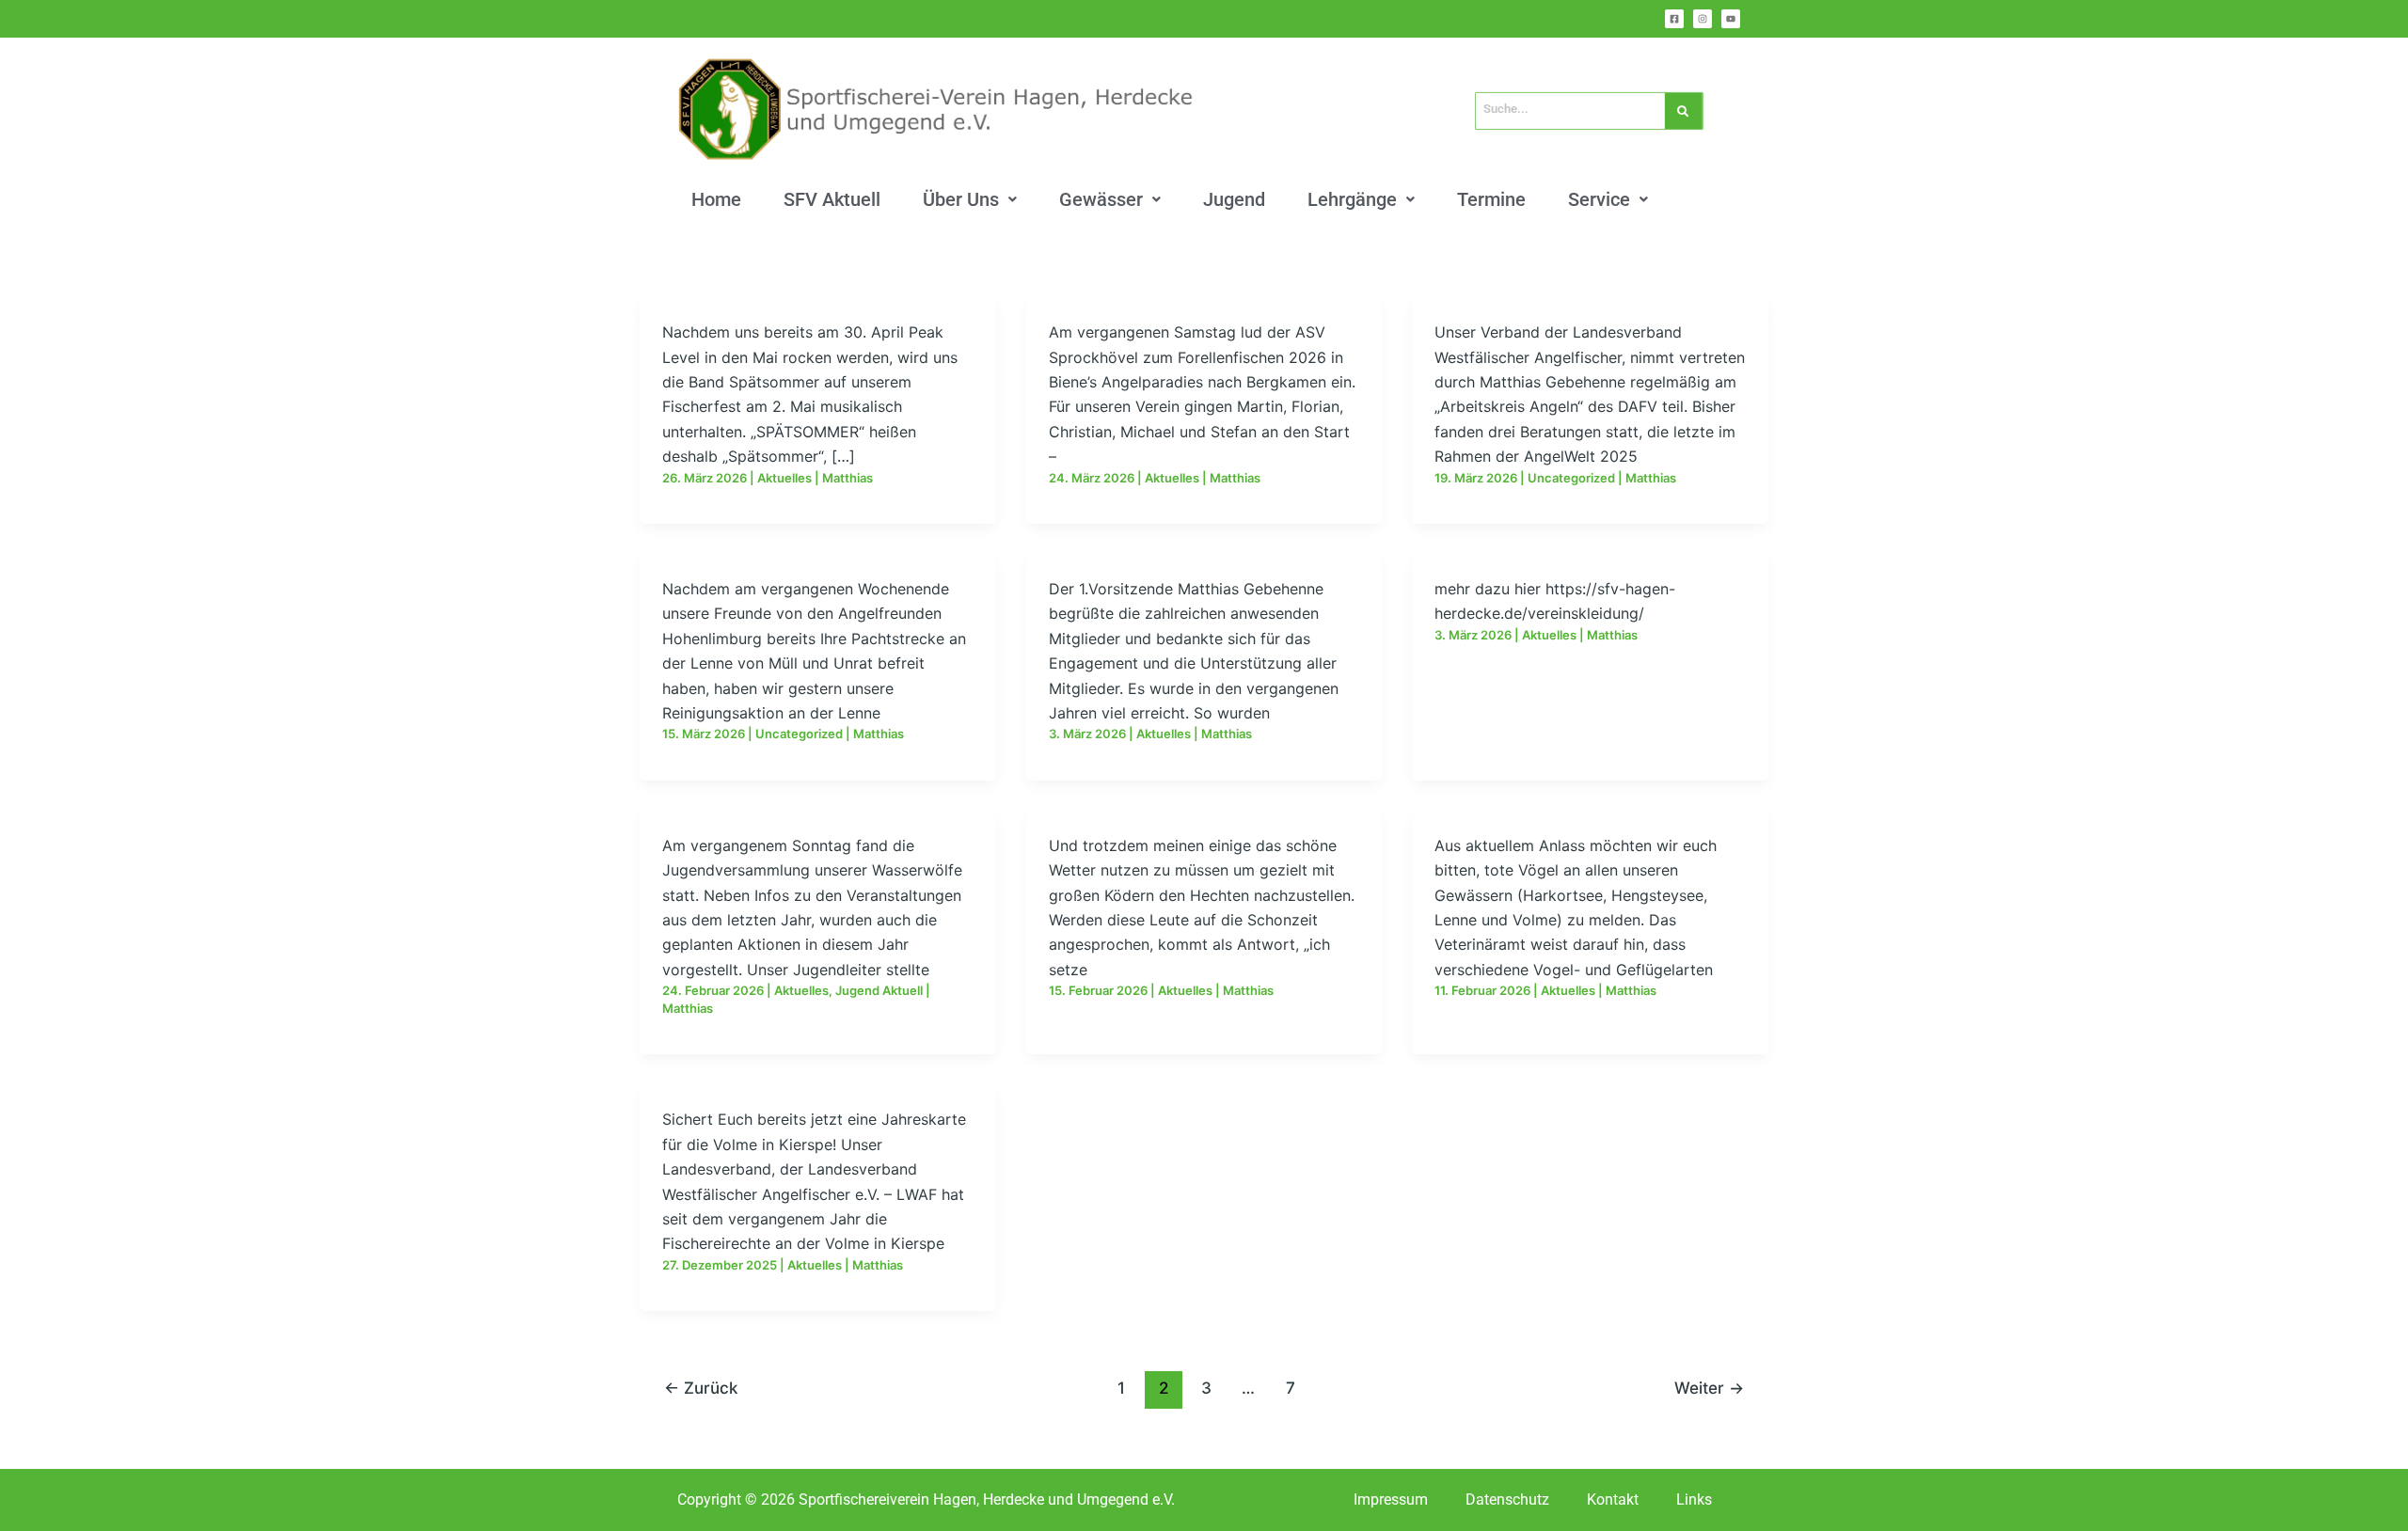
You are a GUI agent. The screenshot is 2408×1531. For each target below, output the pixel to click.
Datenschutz (1507, 1499)
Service (1599, 199)
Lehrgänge (1352, 199)
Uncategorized (1571, 478)
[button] (970, 199)
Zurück (701, 1388)
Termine (1491, 199)
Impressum (1391, 1499)
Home (716, 199)
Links (1694, 1499)
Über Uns (961, 199)
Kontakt (1613, 1499)
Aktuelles (784, 478)
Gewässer (1101, 199)
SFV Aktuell (832, 199)
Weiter (1709, 1388)
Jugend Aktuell (879, 990)
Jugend (1234, 199)
